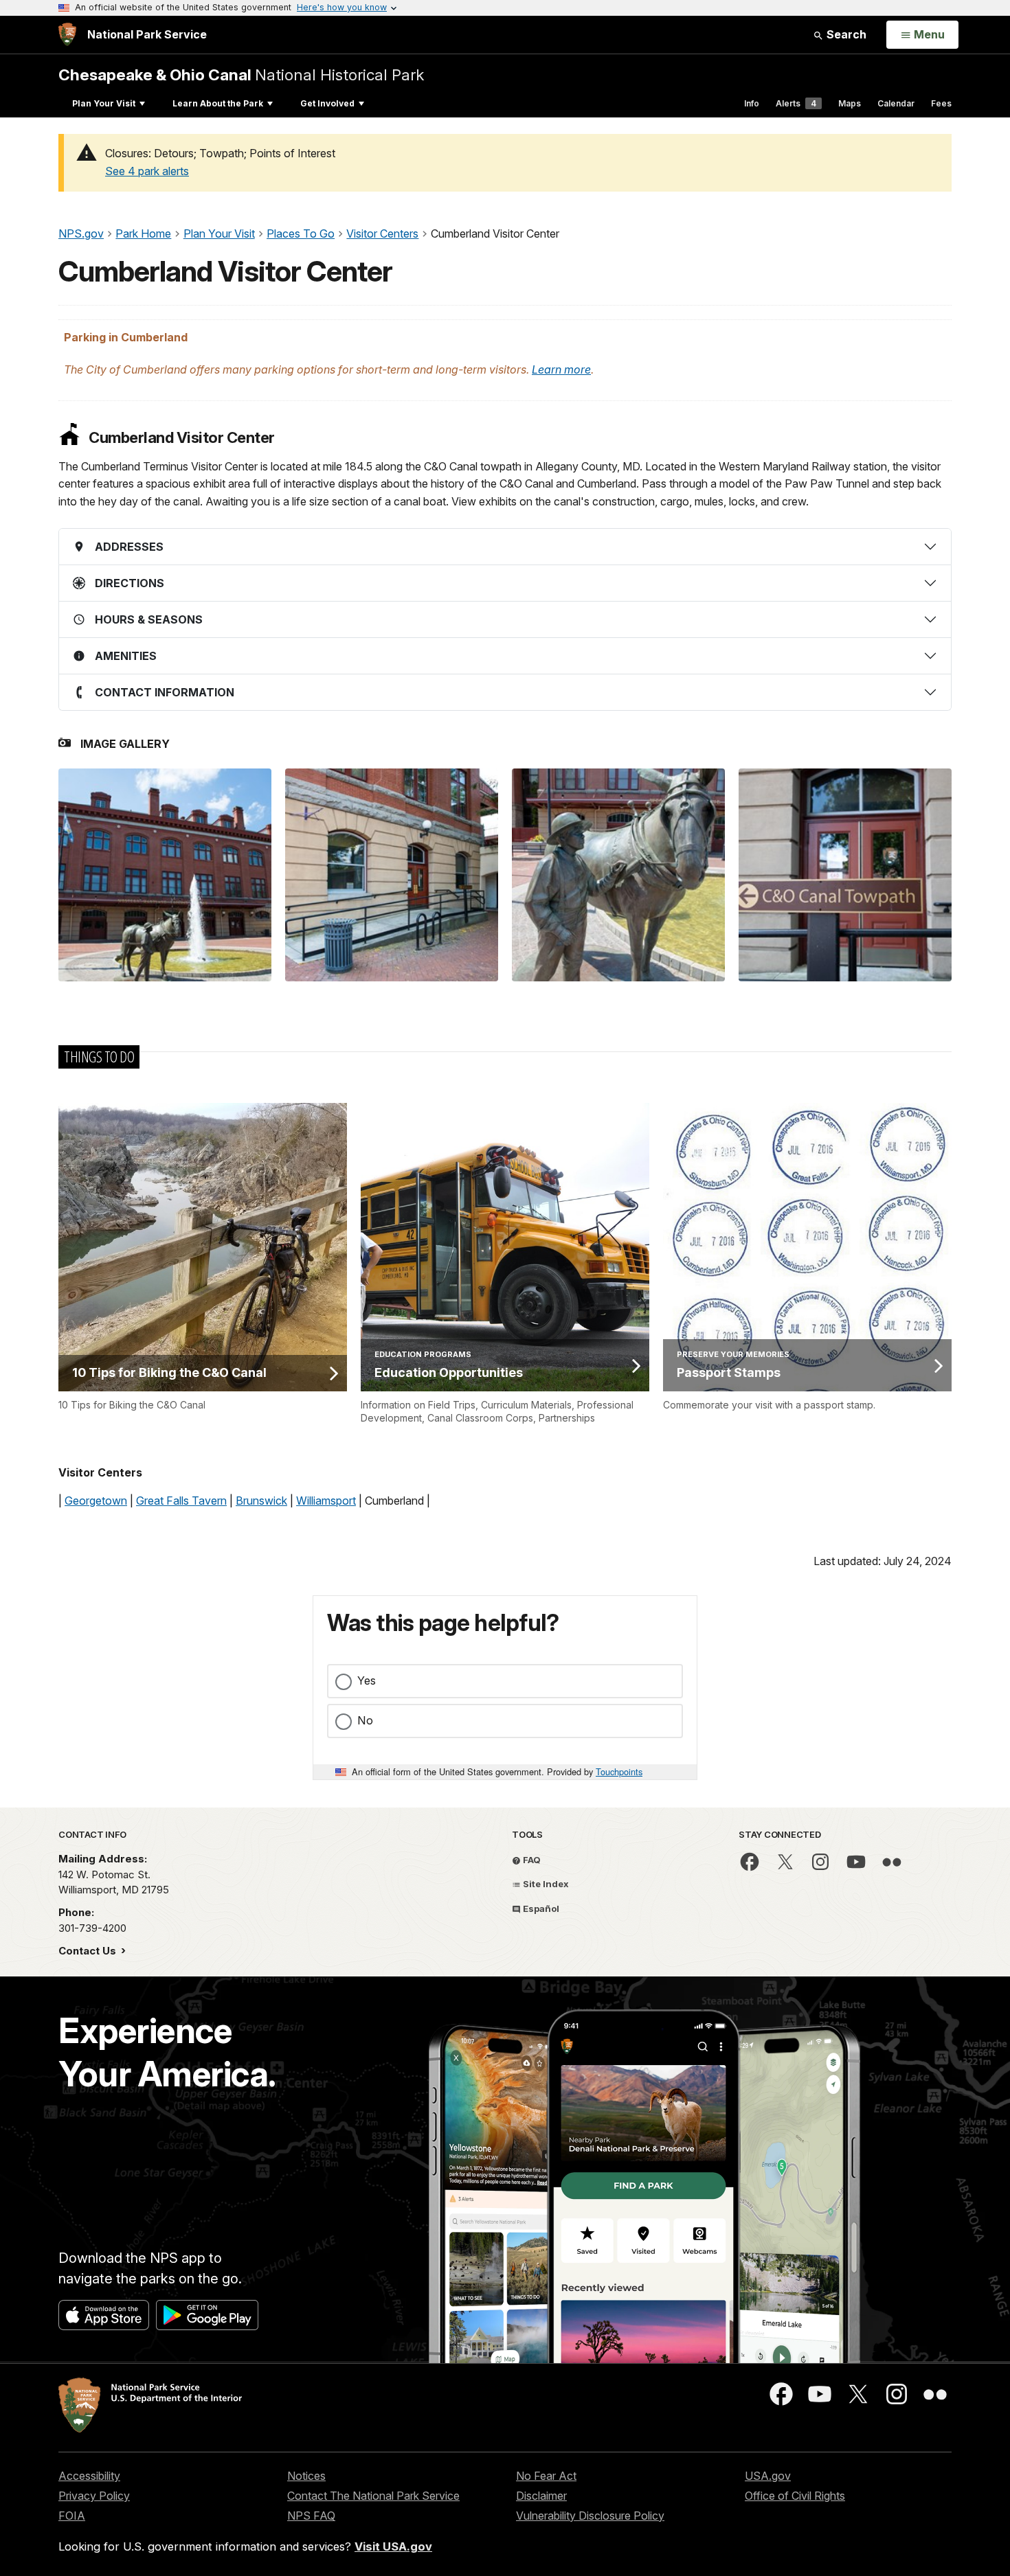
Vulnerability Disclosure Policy (590, 2516)
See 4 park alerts (147, 171)
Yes (367, 1680)
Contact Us (89, 1951)
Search (845, 34)
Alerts (796, 103)
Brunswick (261, 1501)
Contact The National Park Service (373, 2496)
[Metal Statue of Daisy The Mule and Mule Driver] (618, 875)
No (365, 1720)
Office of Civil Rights (795, 2496)
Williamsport (326, 1501)
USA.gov (768, 2476)
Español (540, 1908)
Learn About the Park (218, 103)
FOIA (72, 2516)
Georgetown (96, 1501)
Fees (941, 103)
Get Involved (327, 103)
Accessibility (89, 2476)
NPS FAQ (311, 2516)
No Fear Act (546, 2476)
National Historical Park (241, 75)
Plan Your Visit (104, 103)
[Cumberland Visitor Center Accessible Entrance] (392, 875)
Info (752, 103)
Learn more (561, 369)
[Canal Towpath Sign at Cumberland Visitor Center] (845, 875)
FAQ (531, 1860)
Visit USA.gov (393, 2546)
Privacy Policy (94, 2496)
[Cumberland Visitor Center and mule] (165, 875)
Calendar (896, 103)
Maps (850, 103)
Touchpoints (619, 1771)
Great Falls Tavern (181, 1501)
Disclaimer (541, 2496)
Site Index (545, 1884)
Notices (306, 2476)
